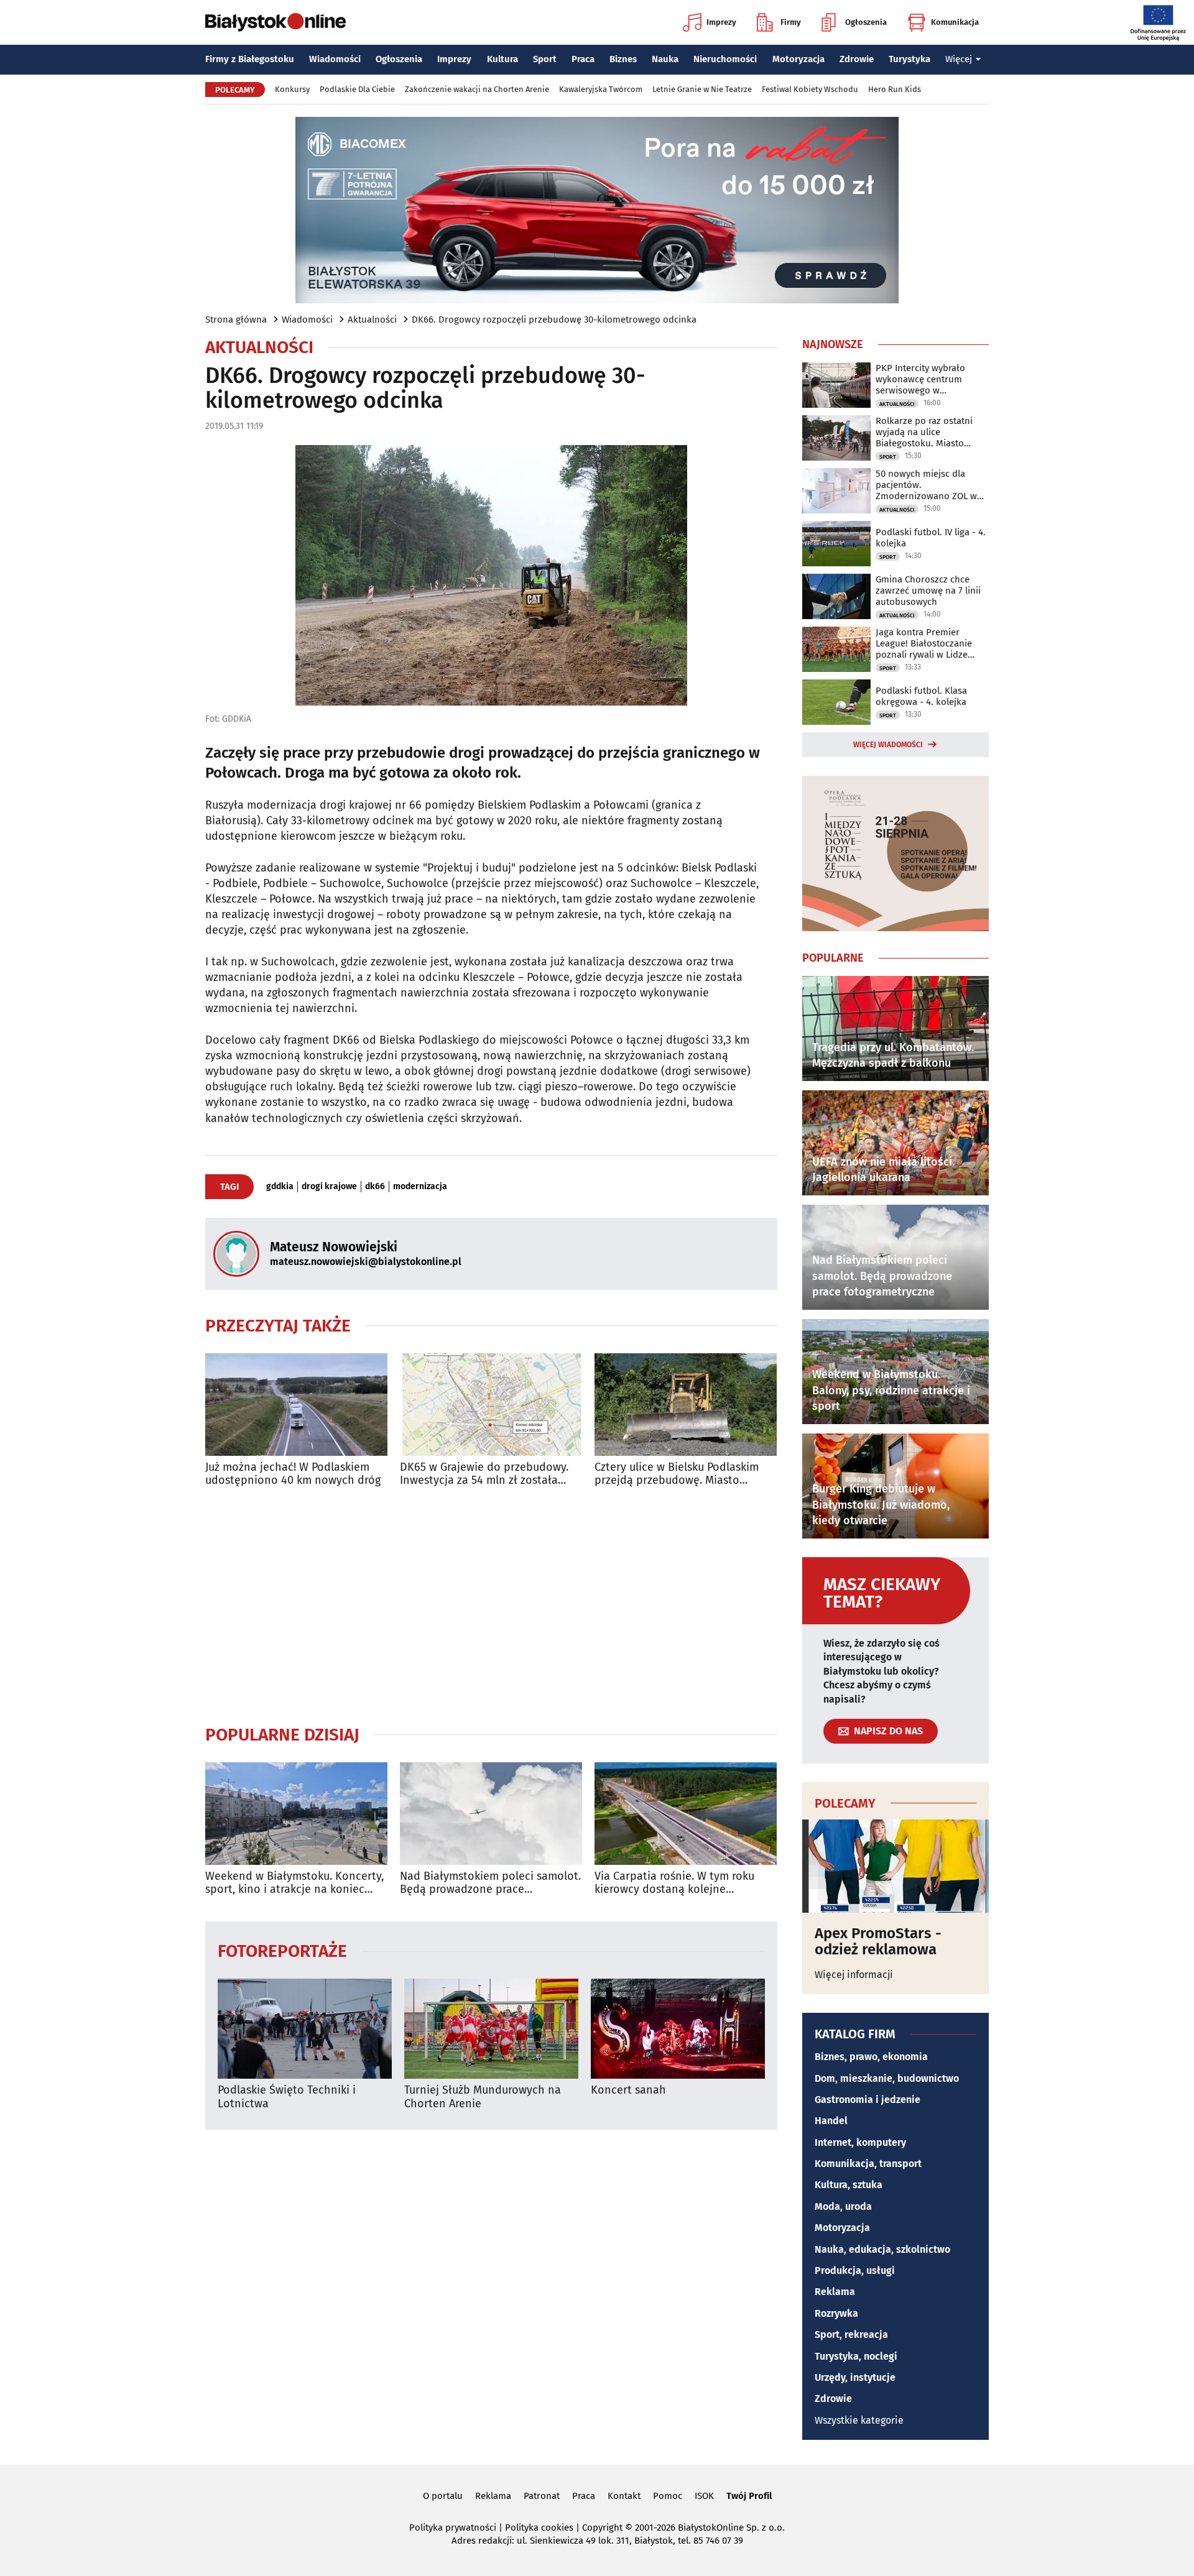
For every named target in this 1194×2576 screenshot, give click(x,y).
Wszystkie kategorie (859, 2420)
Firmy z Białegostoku (250, 59)
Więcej (959, 59)
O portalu (443, 2496)
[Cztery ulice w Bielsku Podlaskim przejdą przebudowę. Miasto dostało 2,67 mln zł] (686, 1405)
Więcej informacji (854, 1975)
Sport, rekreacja (851, 2334)
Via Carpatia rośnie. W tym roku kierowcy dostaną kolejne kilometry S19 (674, 1883)
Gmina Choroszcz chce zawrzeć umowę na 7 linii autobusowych (928, 591)
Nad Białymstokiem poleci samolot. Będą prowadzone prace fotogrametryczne (490, 1883)
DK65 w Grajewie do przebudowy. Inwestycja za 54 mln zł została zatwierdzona (484, 1474)
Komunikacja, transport (868, 2164)
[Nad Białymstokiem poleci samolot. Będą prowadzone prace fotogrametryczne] (491, 1814)
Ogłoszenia (866, 22)
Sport (545, 59)
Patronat (542, 2496)
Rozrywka (836, 2313)
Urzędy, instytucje (855, 2377)
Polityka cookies (539, 2528)
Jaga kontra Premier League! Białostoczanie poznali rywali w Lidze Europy (924, 643)
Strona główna (236, 320)
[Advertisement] (491, 1606)
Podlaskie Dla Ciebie (357, 89)
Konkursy (292, 89)
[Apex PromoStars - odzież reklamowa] (895, 1866)
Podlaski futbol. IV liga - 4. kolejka (931, 538)
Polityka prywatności (453, 2528)
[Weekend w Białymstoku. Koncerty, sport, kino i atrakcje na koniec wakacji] (296, 1814)
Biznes (623, 59)
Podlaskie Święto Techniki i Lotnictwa (287, 2097)
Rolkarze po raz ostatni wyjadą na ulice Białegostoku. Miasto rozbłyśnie (924, 432)
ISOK (704, 2496)
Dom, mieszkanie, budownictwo (887, 2078)
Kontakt (624, 2496)
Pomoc (668, 2496)
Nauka (665, 59)
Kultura (502, 59)
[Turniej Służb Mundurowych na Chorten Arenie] (491, 2029)
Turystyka (909, 59)
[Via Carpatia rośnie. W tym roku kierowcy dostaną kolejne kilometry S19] (686, 1814)
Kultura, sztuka (849, 2185)
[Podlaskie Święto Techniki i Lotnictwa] (305, 2029)
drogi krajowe (329, 1187)
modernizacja (420, 1187)
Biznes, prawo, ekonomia (871, 2057)
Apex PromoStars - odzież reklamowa (878, 1942)
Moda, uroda (843, 2206)
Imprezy (721, 22)
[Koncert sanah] (678, 2029)
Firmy (791, 22)
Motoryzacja (798, 59)
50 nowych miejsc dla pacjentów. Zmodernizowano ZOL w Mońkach (926, 485)
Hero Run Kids (895, 89)
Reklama (835, 2292)
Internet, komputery (860, 2142)
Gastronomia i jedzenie (868, 2100)
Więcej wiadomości (888, 745)
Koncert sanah (628, 2090)
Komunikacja (955, 22)
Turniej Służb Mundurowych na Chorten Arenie (483, 2097)
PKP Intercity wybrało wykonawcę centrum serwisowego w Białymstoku (920, 379)
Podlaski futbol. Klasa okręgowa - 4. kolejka (921, 696)
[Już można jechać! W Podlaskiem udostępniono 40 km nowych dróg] (296, 1405)
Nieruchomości (725, 59)
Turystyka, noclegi (856, 2356)
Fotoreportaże (282, 1950)
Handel (831, 2121)
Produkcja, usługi (855, 2270)
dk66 (375, 1187)
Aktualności (372, 320)
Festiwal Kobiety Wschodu (810, 89)
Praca (583, 59)
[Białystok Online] (275, 22)
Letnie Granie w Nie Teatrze (702, 89)
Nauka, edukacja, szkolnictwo (882, 2249)
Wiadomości (335, 59)
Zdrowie (857, 59)
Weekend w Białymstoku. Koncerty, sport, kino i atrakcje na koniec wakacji (294, 1883)
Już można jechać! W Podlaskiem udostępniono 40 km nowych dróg (293, 1474)
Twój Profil (749, 2496)
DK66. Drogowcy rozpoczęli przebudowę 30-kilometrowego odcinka (554, 320)
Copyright (602, 2528)
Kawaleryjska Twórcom (601, 89)
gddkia (280, 1187)
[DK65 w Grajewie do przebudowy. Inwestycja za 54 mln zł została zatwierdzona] (491, 1405)
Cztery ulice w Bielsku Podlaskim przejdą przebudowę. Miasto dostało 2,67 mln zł (677, 1474)
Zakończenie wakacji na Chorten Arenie (477, 89)
